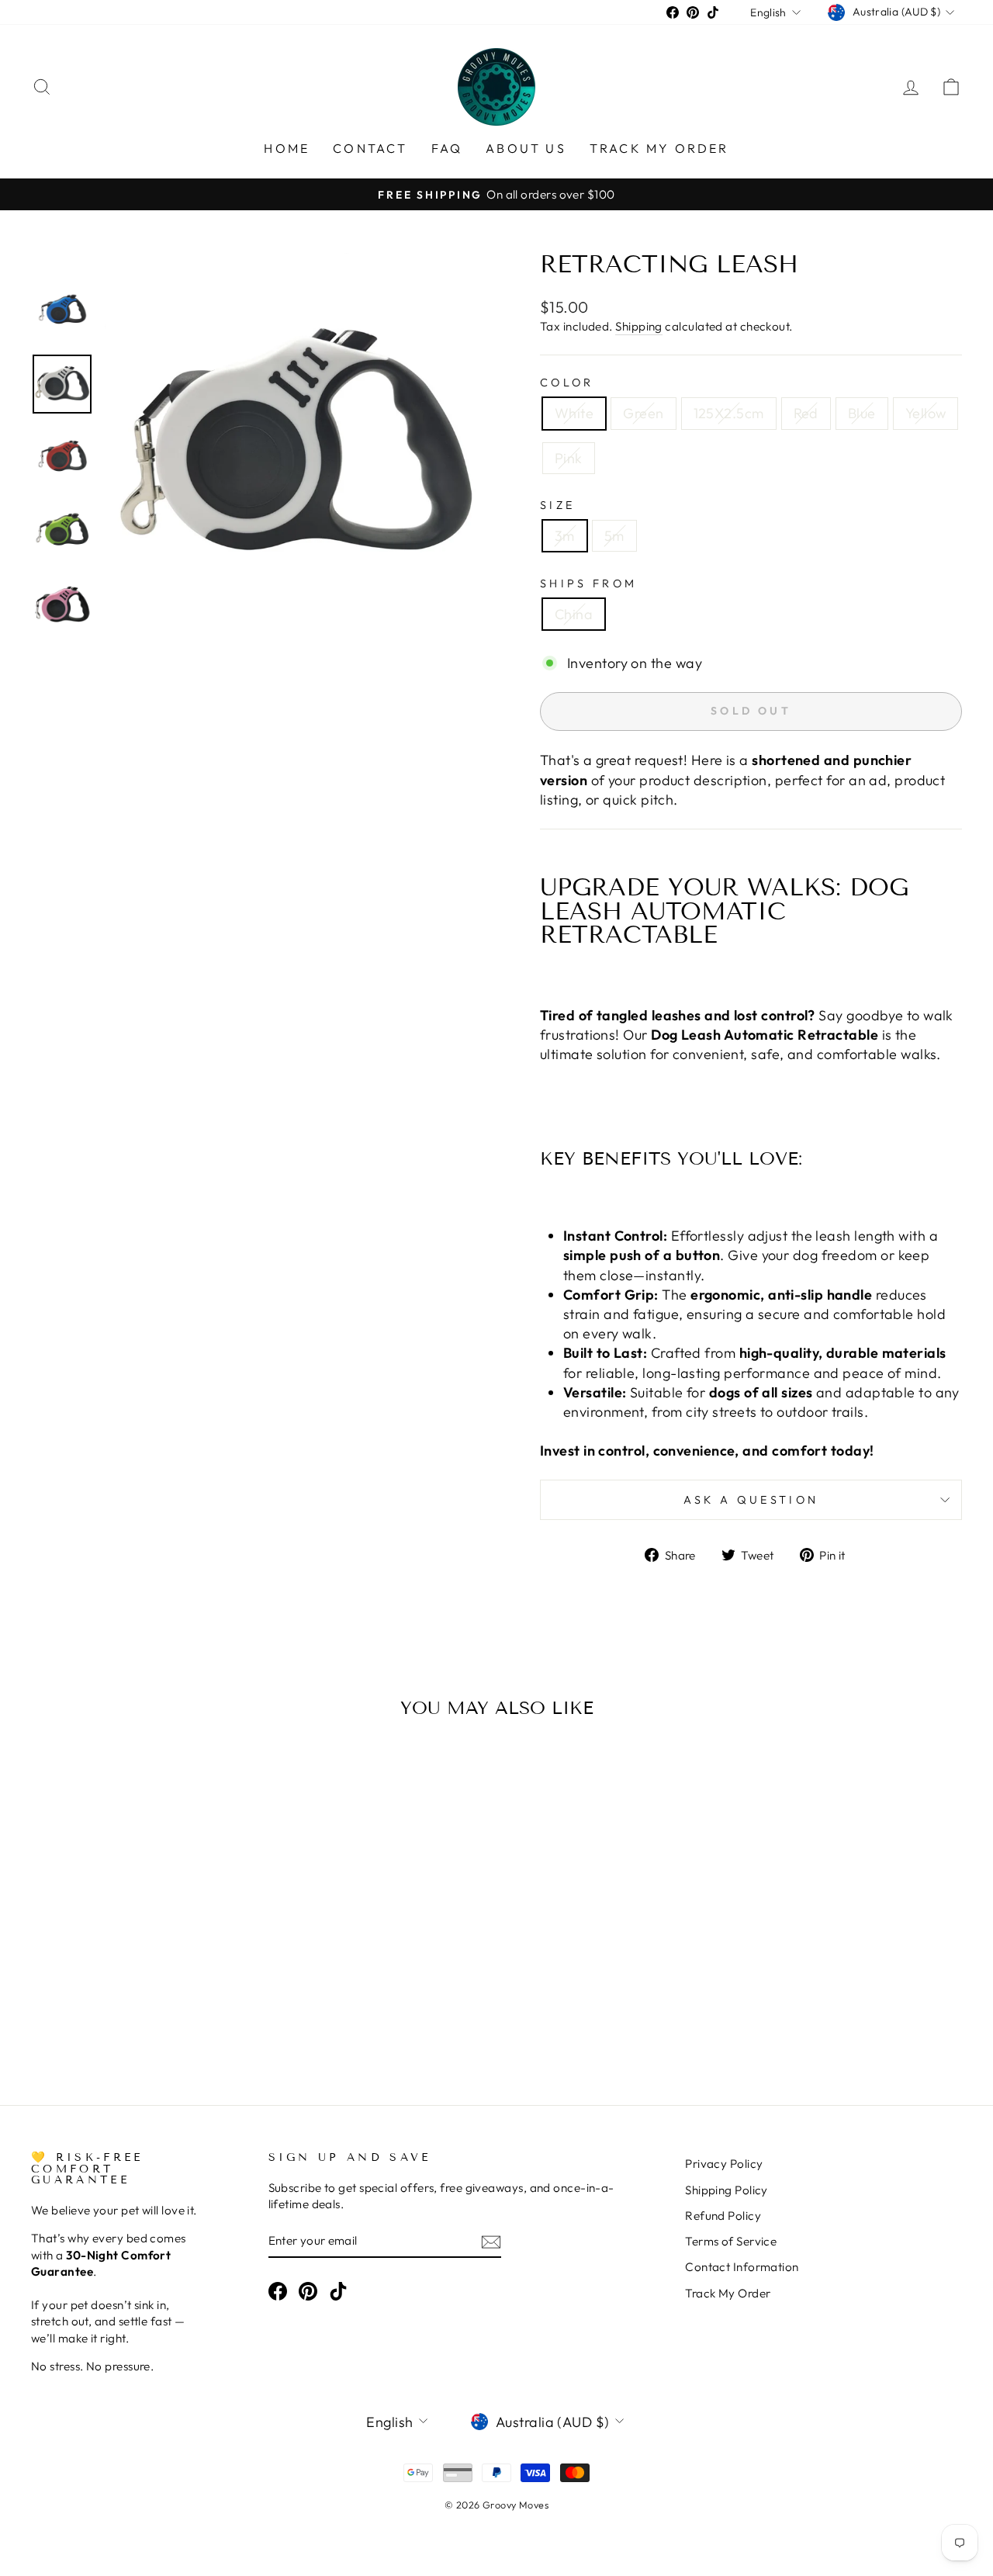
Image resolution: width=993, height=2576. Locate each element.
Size (557, 505)
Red (806, 413)
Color (567, 383)
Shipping (639, 326)
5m (614, 536)
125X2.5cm (729, 413)
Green (643, 413)
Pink (569, 458)
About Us (526, 148)
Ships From (588, 583)
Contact (370, 148)
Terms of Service (731, 2241)
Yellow (926, 413)
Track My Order (659, 148)
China (574, 614)
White (574, 413)
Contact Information (742, 2267)
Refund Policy (723, 2216)
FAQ (447, 148)
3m (565, 536)
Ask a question (751, 1500)
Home (287, 148)
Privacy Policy (724, 2164)
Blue (862, 413)
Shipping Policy (727, 2190)
